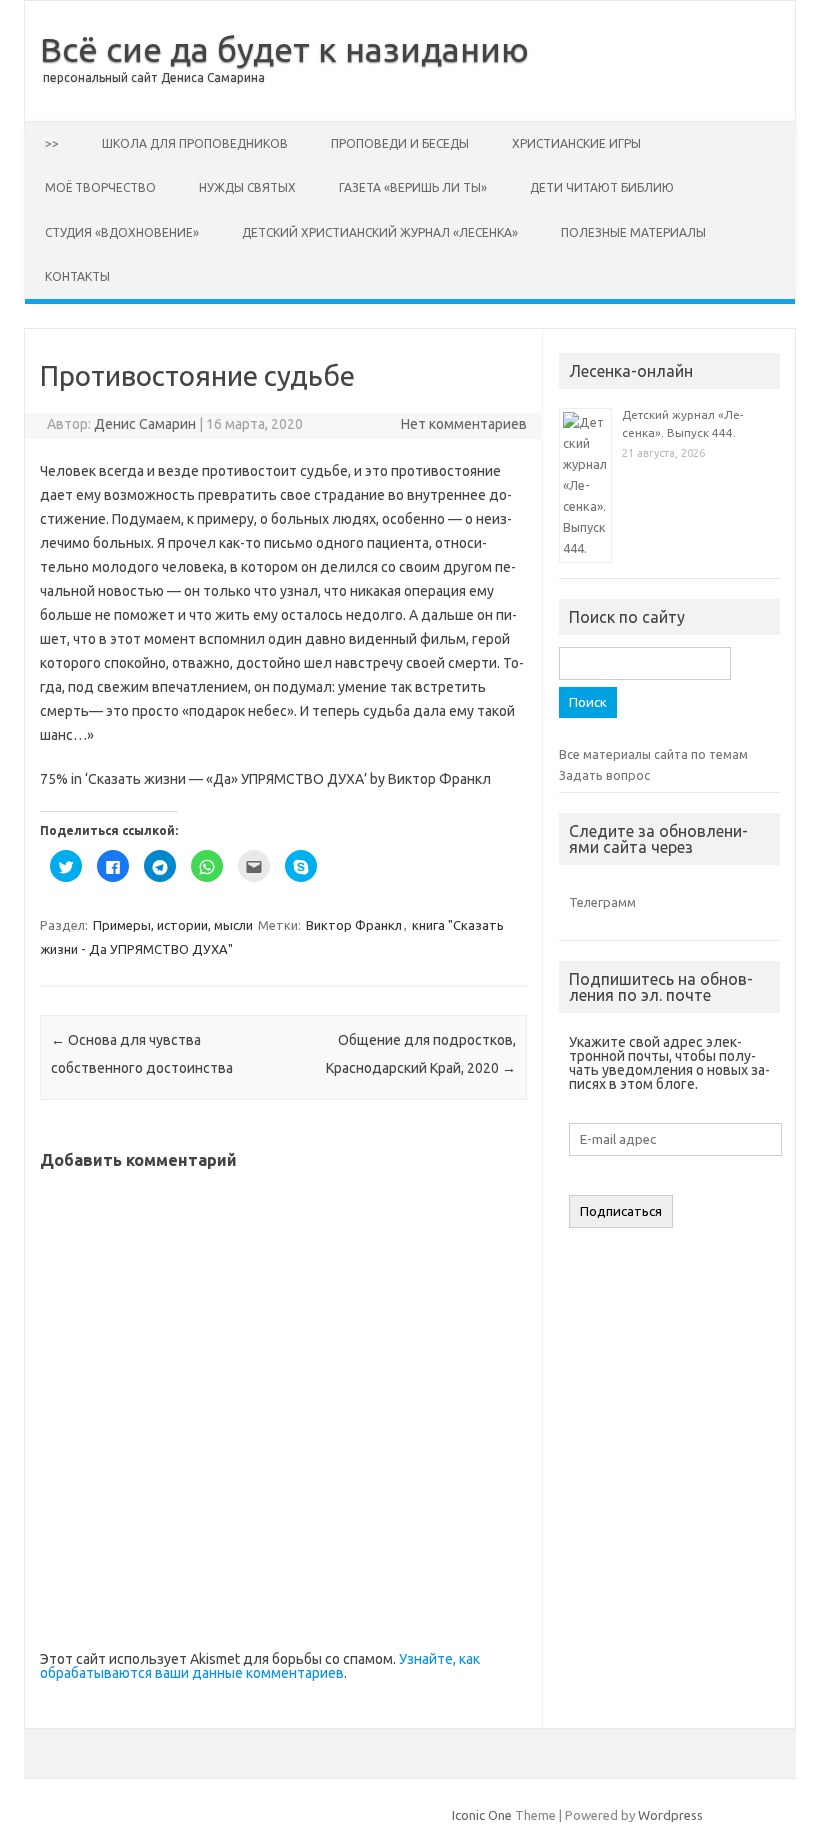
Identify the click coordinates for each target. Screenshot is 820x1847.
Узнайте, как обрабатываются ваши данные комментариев (260, 1666)
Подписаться (621, 1211)
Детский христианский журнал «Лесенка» (380, 232)
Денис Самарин (145, 424)
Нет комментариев (464, 424)
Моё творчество (100, 187)
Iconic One (482, 1815)
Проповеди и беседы (400, 143)
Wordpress (670, 1815)
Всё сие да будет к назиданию (284, 49)
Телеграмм (602, 902)
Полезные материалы (633, 232)
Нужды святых (247, 187)
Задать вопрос (604, 775)
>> (52, 143)
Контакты (77, 276)
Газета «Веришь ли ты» (413, 187)
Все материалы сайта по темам (653, 754)
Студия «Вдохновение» (122, 232)
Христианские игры (576, 143)
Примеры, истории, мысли (173, 925)
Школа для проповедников (195, 143)
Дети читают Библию (602, 187)
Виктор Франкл (354, 925)
